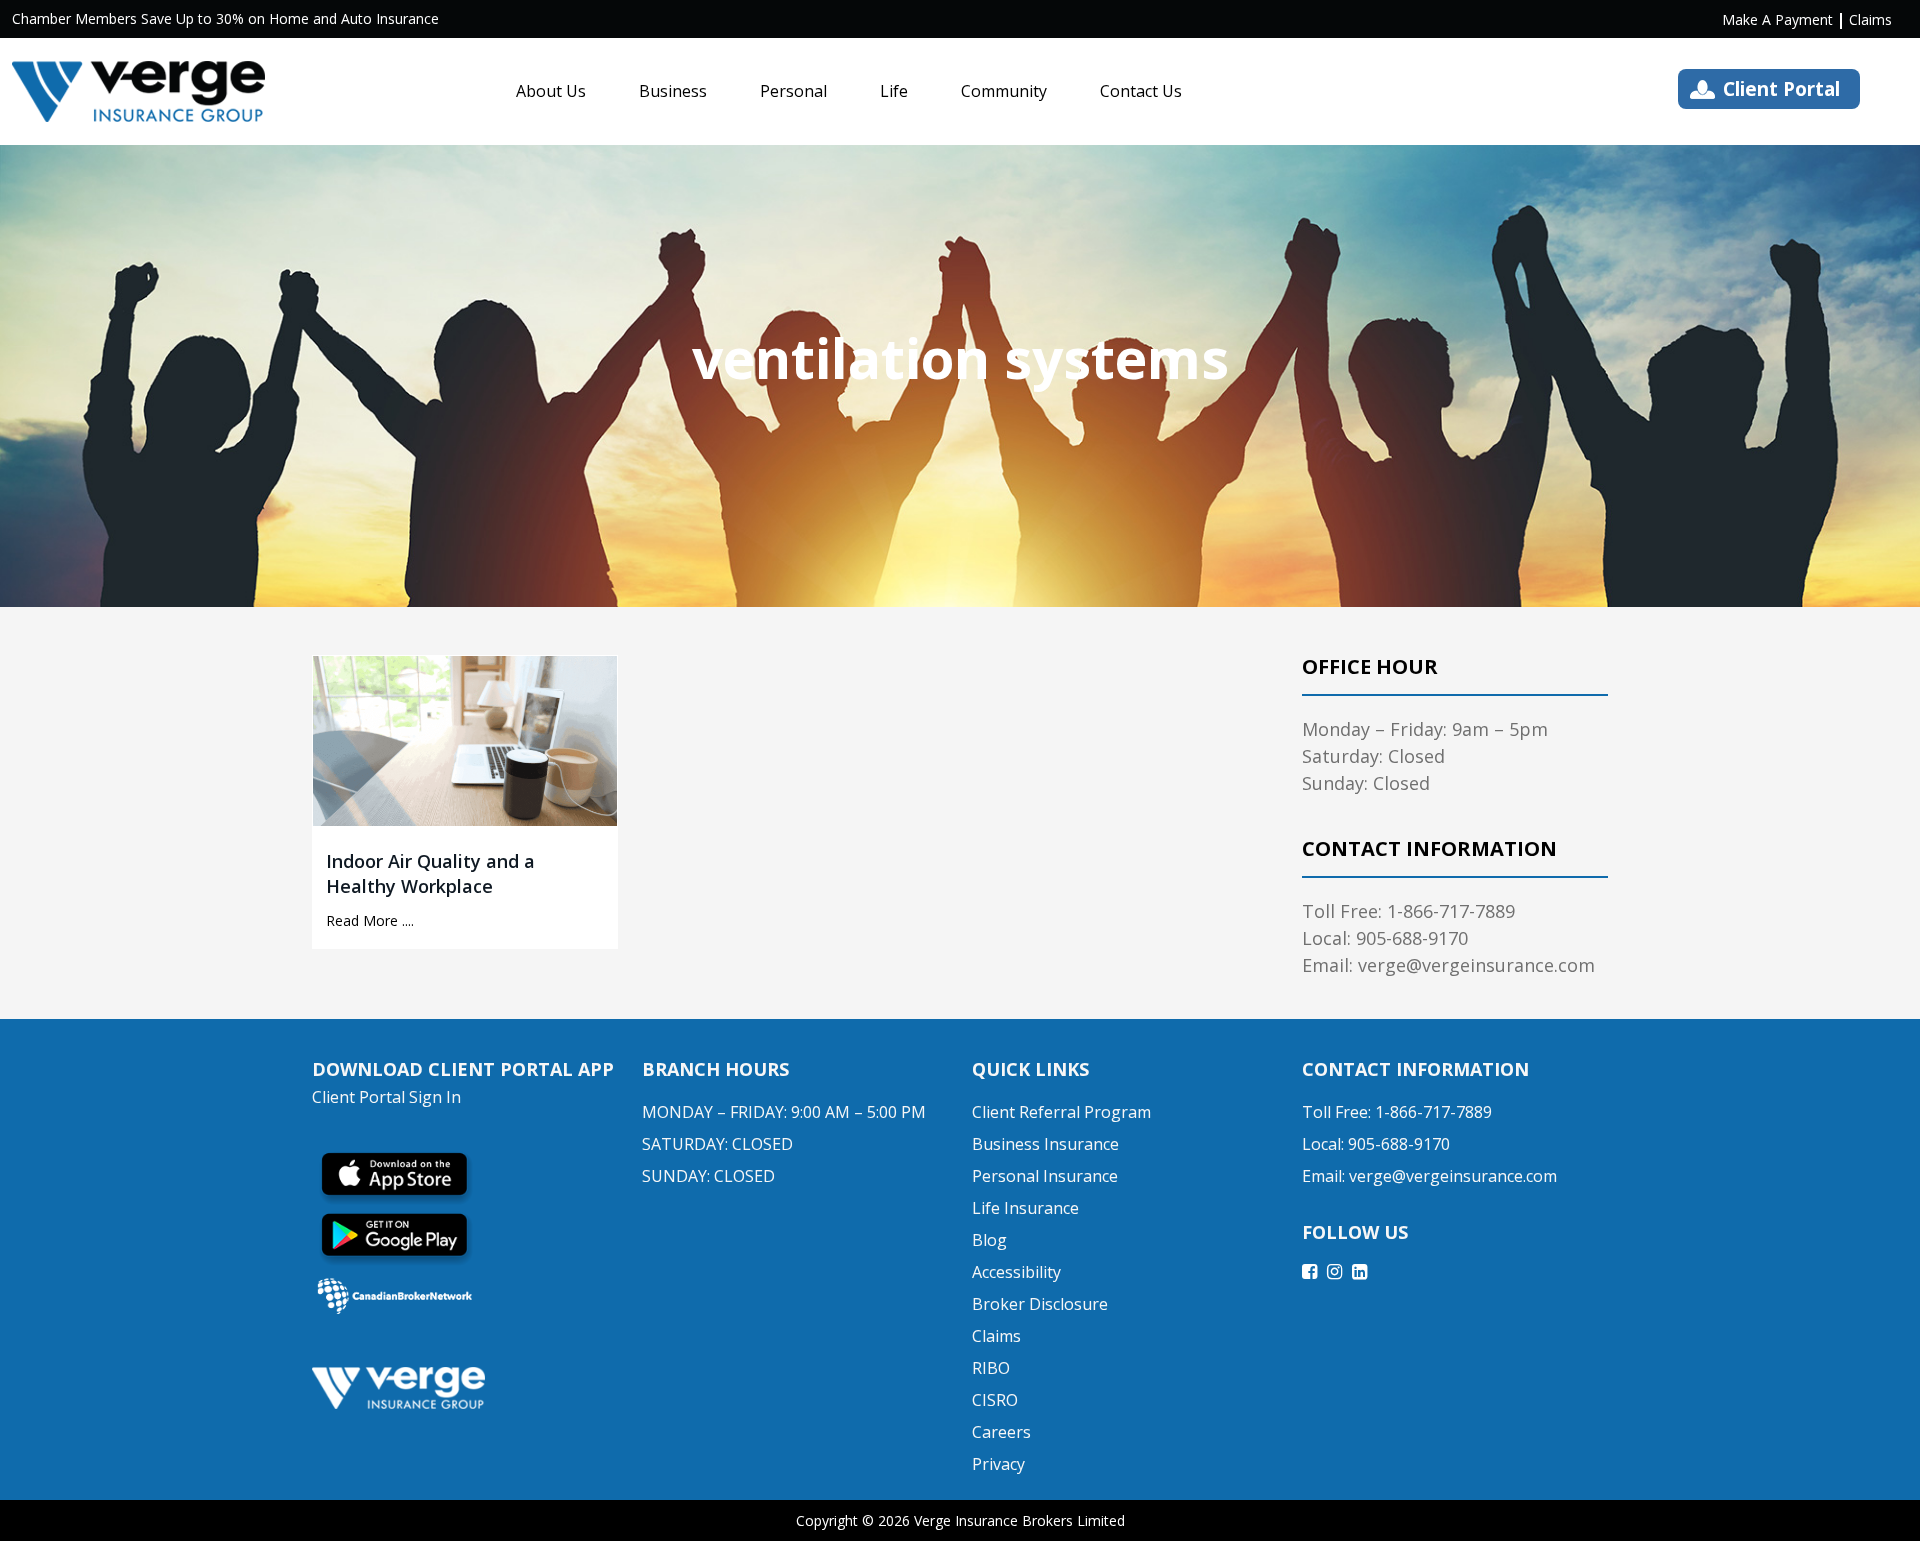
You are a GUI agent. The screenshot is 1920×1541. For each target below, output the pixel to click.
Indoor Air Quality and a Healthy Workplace (430, 873)
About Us (551, 91)
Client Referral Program (1061, 1112)
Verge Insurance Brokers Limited (1019, 1520)
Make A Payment (1777, 19)
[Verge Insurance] (138, 91)
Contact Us (1141, 91)
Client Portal (1781, 89)
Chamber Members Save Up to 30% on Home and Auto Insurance (225, 18)
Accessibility (1016, 1272)
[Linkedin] (1359, 1271)
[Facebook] (1309, 1271)
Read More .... (370, 920)
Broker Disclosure (1040, 1304)
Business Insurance (1045, 1144)
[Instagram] (1334, 1271)
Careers (1001, 1432)
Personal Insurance (1045, 1176)
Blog (989, 1240)
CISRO (995, 1400)
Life (894, 91)
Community (1004, 91)
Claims (1870, 19)
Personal (793, 91)
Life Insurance (1025, 1208)
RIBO (991, 1368)
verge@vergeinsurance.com (1453, 1176)
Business (673, 91)
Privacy (998, 1464)
